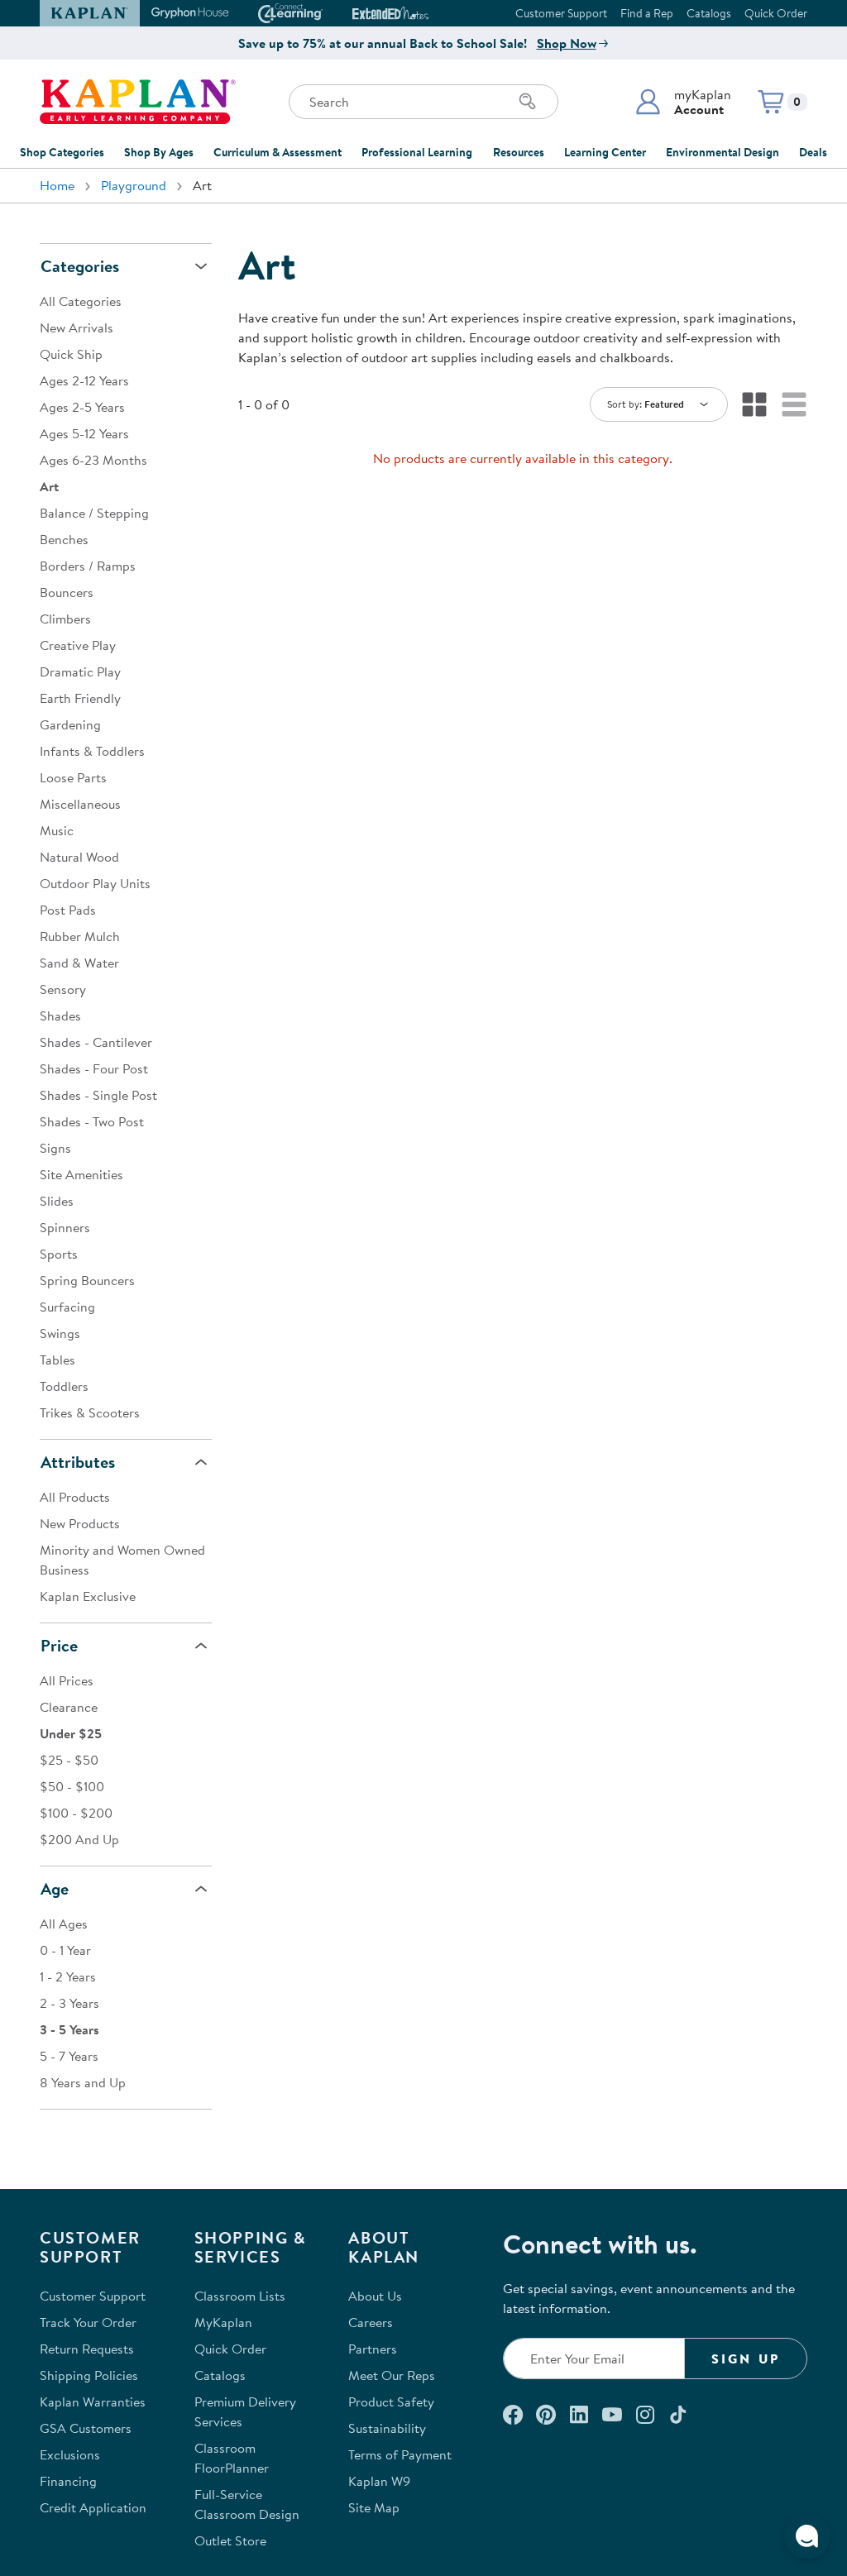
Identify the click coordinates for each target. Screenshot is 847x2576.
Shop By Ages (159, 152)
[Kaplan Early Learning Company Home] (138, 102)
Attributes (78, 1462)
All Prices (67, 1680)
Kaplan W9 (379, 2481)
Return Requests (87, 2349)
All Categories (81, 301)
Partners (373, 2349)
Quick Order (776, 13)
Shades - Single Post (98, 1095)
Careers (371, 2322)
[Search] (528, 102)
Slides (57, 1201)
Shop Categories (62, 152)
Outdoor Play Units (95, 883)
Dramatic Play (80, 671)
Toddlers (64, 1386)
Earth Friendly (80, 698)
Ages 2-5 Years (82, 407)
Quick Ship (71, 354)
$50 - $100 (72, 1786)
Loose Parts (73, 777)
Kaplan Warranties (93, 2402)
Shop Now (567, 43)
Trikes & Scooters (90, 1412)
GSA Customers (86, 2428)
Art (49, 486)
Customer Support (561, 13)
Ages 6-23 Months (93, 460)
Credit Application (93, 2507)
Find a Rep (647, 13)
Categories (80, 266)
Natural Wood (79, 857)
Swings (60, 1333)
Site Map (374, 2507)
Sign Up (746, 2359)
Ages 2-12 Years (84, 380)
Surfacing (67, 1307)
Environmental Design (723, 152)
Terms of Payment (400, 2454)
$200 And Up (79, 1839)
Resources (519, 152)
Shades (60, 1016)
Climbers (65, 619)
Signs (55, 1148)
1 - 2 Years (68, 1976)
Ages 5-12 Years (84, 433)
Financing (68, 2481)
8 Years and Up (83, 2082)
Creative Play (78, 645)
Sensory (63, 989)
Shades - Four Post (94, 1068)
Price (59, 1645)
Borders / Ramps (88, 566)
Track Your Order (88, 2322)
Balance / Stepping (94, 513)
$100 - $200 (76, 1813)
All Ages (64, 1924)
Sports (59, 1254)
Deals (813, 152)
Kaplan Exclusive (88, 1596)
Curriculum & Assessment (278, 152)
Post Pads (68, 910)
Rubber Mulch (80, 936)
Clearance (69, 1707)
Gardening (70, 724)
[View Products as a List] (794, 404)
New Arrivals (77, 327)
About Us (375, 2296)
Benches (64, 539)
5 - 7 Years (69, 2056)
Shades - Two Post (92, 1121)
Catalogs (709, 13)
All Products (75, 1497)
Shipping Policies (89, 2375)
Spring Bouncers (87, 1280)
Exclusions (70, 2454)
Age (55, 1888)
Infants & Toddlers (92, 751)
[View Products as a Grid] (754, 404)
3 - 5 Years (69, 2029)
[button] (683, 102)
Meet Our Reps (392, 2375)
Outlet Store (230, 2540)
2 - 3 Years (69, 2003)
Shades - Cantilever (96, 1042)
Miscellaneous (80, 804)
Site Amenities (81, 1174)
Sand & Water (79, 963)
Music (57, 830)
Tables (57, 1360)
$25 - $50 (69, 1760)
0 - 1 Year (65, 1950)
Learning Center (605, 152)
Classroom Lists (240, 2296)
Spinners (65, 1227)
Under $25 (71, 1733)
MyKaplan (223, 2322)
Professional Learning (417, 152)
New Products (80, 1523)
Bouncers (67, 592)
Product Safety (391, 2402)
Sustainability (387, 2428)
